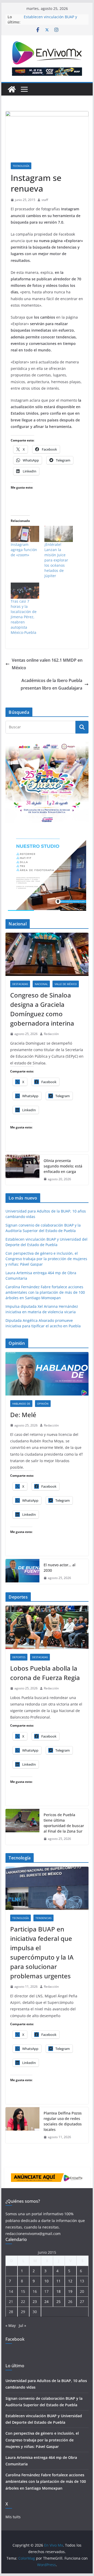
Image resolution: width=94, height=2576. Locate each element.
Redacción (51, 1034)
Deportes (19, 1657)
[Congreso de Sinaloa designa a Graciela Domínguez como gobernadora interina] (47, 954)
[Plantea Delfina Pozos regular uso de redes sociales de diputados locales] (22, 2125)
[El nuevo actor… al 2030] (22, 1571)
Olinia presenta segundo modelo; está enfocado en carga (63, 1166)
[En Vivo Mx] (12, 89)
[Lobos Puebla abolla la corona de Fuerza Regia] (47, 1627)
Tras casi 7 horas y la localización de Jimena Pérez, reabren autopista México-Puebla (24, 617)
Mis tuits (13, 2517)
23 (35, 2302)
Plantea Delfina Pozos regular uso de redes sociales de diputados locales (63, 2121)
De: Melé (23, 1415)
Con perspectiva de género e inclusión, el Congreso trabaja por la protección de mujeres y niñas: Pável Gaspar (46, 1259)
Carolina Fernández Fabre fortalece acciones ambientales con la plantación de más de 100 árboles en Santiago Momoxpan (45, 1292)
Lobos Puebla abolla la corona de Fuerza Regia (45, 1673)
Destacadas (20, 984)
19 (70, 2291)
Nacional (41, 984)
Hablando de (21, 1404)
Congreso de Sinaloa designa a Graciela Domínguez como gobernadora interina (42, 1009)
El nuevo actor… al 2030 (60, 1568)
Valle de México (66, 984)
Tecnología (21, 166)
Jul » (22, 2325)
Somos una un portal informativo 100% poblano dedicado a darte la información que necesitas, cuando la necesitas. (45, 2220)
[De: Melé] (47, 1374)
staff (45, 200)
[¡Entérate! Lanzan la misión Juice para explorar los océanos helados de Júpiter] (59, 534)
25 (58, 2302)
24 (46, 2302)
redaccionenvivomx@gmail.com (33, 2234)
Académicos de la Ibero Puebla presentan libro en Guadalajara (51, 684)
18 (58, 2291)
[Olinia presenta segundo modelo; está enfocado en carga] (22, 1170)
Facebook (15, 2339)
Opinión (43, 1404)
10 (46, 2281)
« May (11, 2325)
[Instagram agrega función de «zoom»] (25, 534)
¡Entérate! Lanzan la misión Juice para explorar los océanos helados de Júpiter (56, 560)
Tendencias (43, 1918)
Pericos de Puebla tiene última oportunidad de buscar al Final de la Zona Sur (64, 1823)
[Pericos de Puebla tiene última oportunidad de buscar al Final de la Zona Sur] (22, 1827)
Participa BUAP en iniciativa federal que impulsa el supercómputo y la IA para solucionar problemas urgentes (42, 1952)
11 (58, 2281)
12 (70, 2281)
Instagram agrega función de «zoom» (24, 550)
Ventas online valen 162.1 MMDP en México (47, 664)
